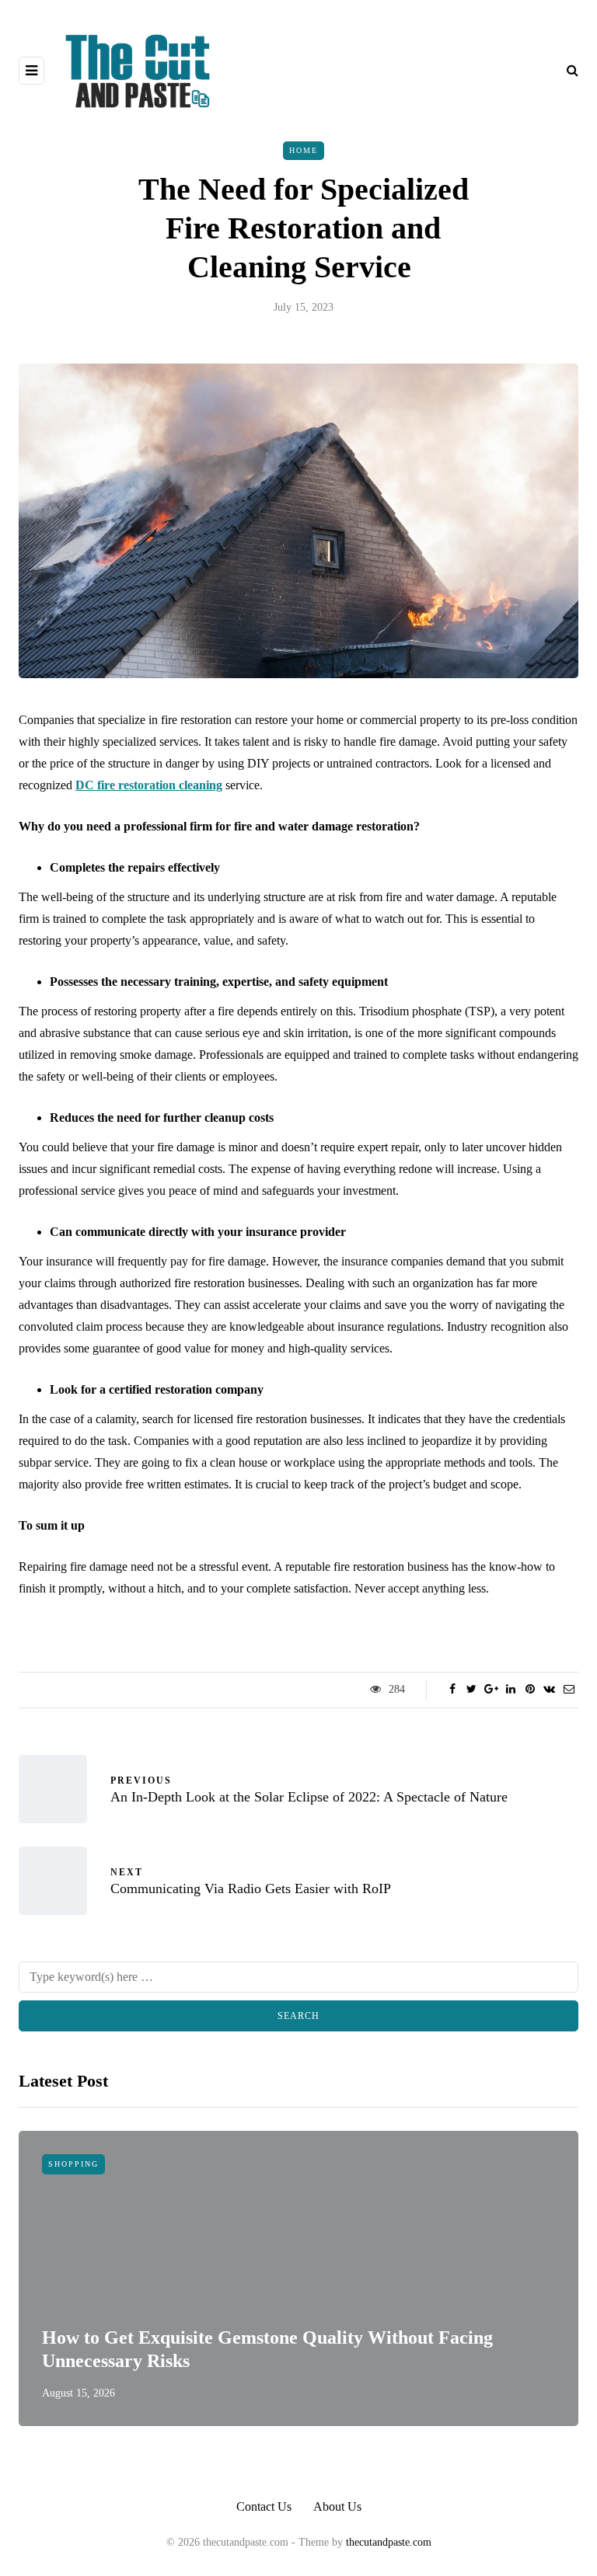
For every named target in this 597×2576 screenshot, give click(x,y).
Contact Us (264, 2506)
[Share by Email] (569, 1690)
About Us (337, 2506)
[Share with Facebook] (452, 1690)
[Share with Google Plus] (491, 1690)
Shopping (73, 2164)
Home (304, 150)
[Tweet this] (471, 1690)
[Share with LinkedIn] (510, 1690)
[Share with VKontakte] (549, 1690)
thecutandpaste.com (389, 2542)
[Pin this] (530, 1690)
